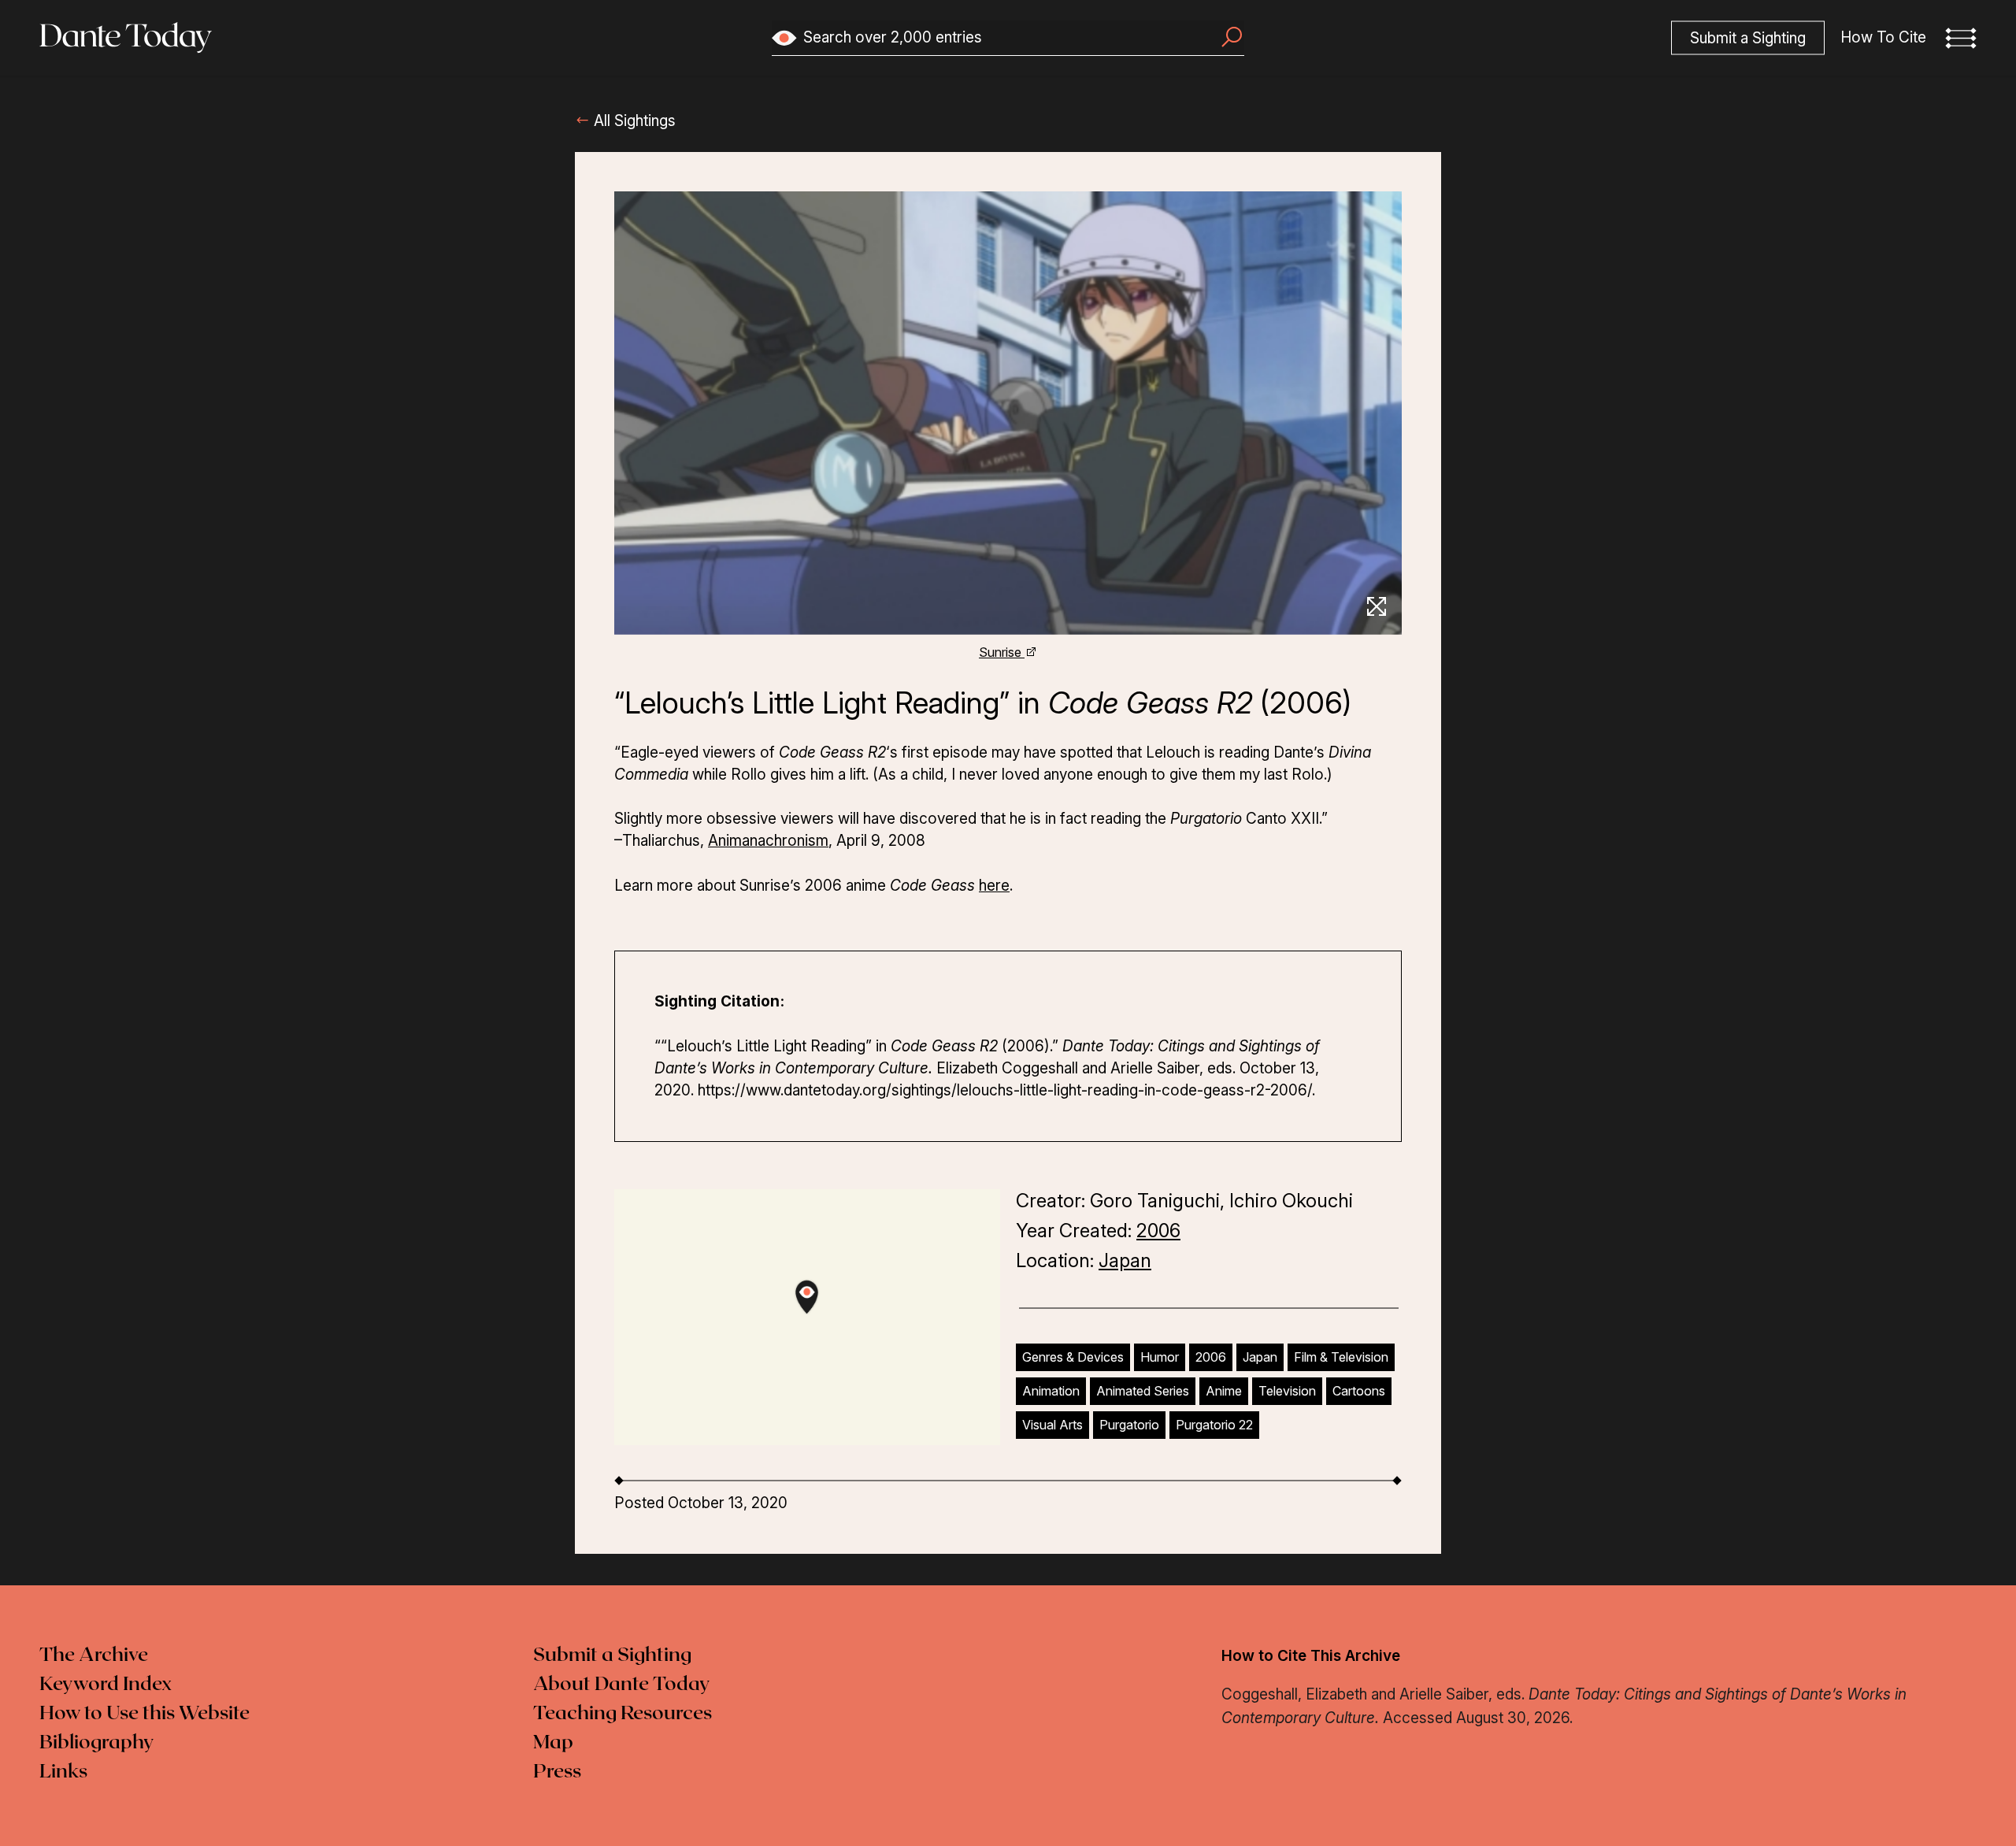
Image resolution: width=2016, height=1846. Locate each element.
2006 (1158, 1231)
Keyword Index (106, 1685)
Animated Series (1143, 1391)
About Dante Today (622, 1685)
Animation (1051, 1391)
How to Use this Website (145, 1714)
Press (557, 1772)
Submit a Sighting (612, 1655)
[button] (1961, 38)
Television (1287, 1391)
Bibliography (97, 1743)
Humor (1160, 1357)
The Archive (94, 1655)
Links (63, 1772)
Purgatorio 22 (1214, 1425)
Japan (1125, 1260)
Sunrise (1002, 652)
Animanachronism (768, 841)
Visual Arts (1052, 1425)
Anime (1224, 1391)
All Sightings (633, 121)
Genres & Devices (1073, 1357)
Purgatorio (1129, 1425)
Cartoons (1359, 1391)
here (994, 886)
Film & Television (1341, 1357)
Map (553, 1743)
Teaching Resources (623, 1714)
